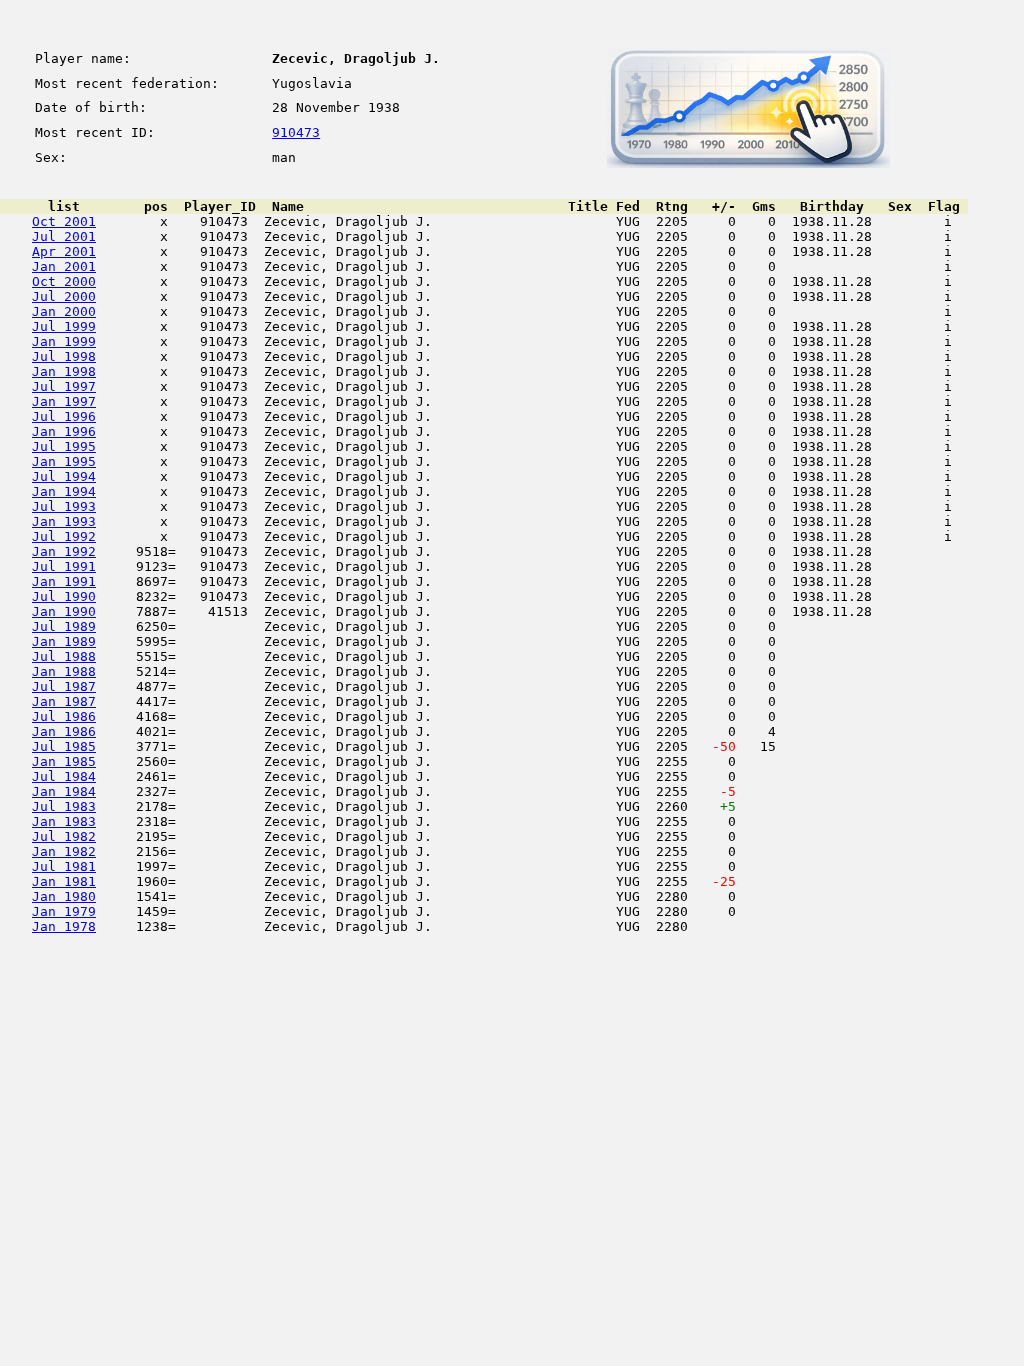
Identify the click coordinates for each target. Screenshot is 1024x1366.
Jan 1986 (64, 731)
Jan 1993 (64, 521)
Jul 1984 (64, 776)
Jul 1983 (64, 806)
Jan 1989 (64, 641)
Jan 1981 (64, 881)
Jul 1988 (64, 656)
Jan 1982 (64, 851)
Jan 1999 (64, 341)
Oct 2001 (64, 221)
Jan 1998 (64, 371)
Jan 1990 (64, 611)
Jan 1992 (64, 551)
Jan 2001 (64, 266)
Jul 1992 (64, 536)
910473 (296, 132)
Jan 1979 (64, 911)
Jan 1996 (64, 431)
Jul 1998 (64, 356)
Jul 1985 (64, 746)
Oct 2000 (64, 281)
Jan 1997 (64, 401)
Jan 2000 (64, 311)
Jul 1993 (64, 506)
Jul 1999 (64, 326)
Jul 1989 (64, 626)
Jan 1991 (64, 581)
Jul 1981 (64, 866)
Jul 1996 (64, 416)
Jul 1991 (64, 566)
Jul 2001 (64, 236)
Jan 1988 (64, 671)
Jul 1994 (64, 476)
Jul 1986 (64, 716)
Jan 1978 (64, 926)
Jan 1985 (64, 761)
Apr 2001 (64, 251)
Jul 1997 (64, 386)
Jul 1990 (64, 596)
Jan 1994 (64, 491)
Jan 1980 (64, 896)
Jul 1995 (64, 446)
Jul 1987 (64, 686)
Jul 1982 (64, 836)
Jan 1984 (64, 791)
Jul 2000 (64, 296)
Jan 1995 (64, 461)
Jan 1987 (64, 701)
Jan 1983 (64, 821)
